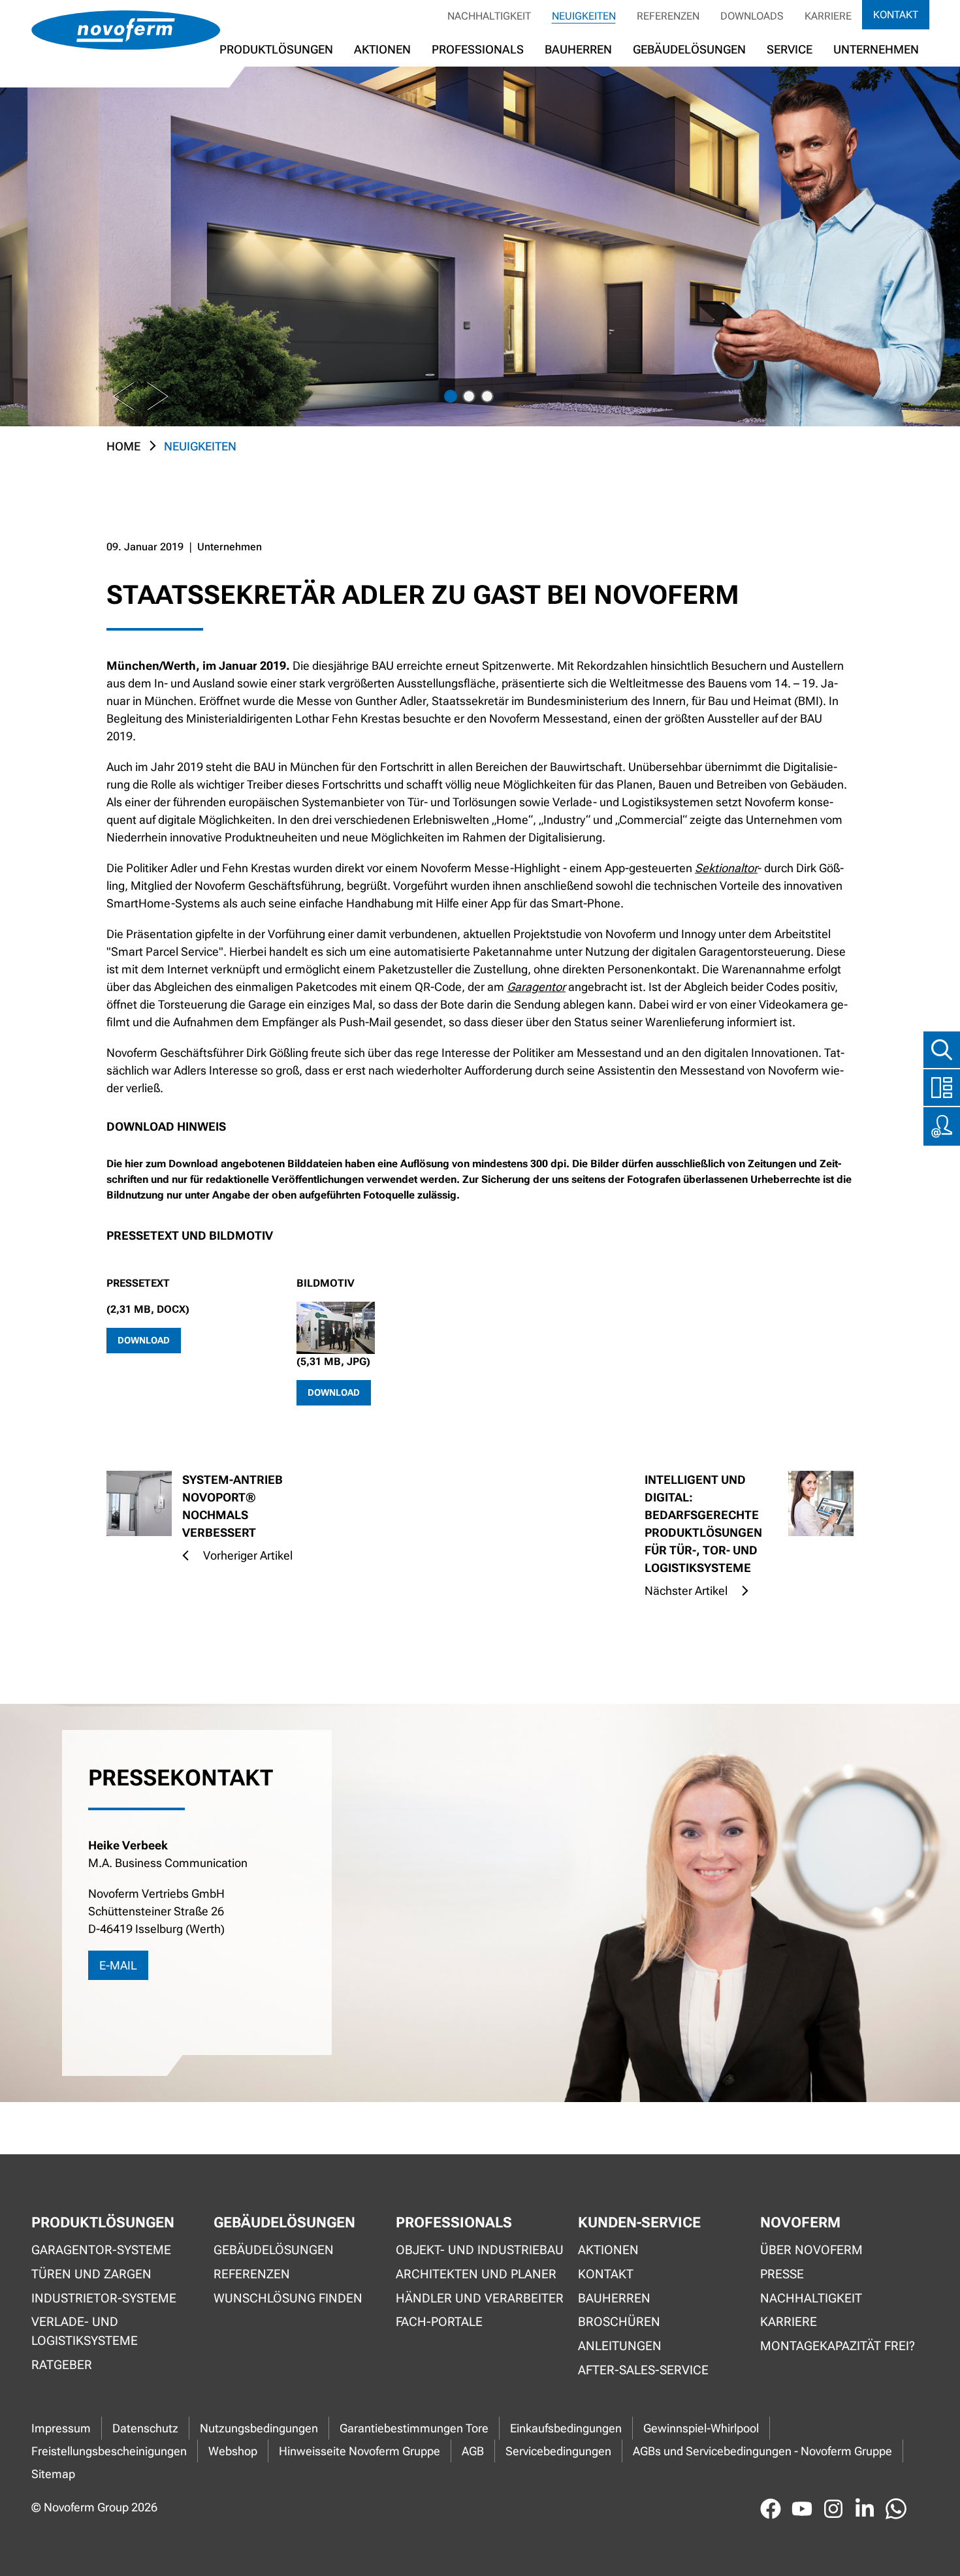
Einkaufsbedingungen (566, 2428)
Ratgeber (62, 2365)
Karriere (828, 16)
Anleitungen (620, 2346)
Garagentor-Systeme (101, 2250)
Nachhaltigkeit (489, 16)
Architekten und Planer (476, 2274)
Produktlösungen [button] (276, 49)
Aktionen (608, 2250)
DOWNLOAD (144, 1340)
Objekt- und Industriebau (480, 2250)
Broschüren (619, 2322)
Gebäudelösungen (689, 49)
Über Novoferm (811, 2250)
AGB (473, 2451)
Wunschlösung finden (288, 2298)
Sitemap (53, 2474)
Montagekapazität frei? (838, 2346)
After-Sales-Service (643, 2370)
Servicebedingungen (558, 2451)
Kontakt (896, 15)
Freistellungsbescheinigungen (109, 2451)
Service (790, 49)
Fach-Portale (439, 2322)
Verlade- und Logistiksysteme (85, 2331)
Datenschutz (145, 2428)
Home (123, 446)
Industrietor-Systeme (104, 2298)
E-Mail (118, 1965)
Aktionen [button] (382, 49)
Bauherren (578, 49)
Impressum (61, 2428)
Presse (782, 2274)
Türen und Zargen (91, 2274)
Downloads (752, 16)
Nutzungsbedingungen (259, 2428)
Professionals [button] (478, 49)
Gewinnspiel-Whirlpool (701, 2428)
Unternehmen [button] (876, 49)
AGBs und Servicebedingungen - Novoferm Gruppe (762, 2451)
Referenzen (668, 16)
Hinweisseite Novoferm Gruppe (360, 2451)
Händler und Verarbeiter (480, 2298)
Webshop (233, 2451)
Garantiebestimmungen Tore (414, 2428)
